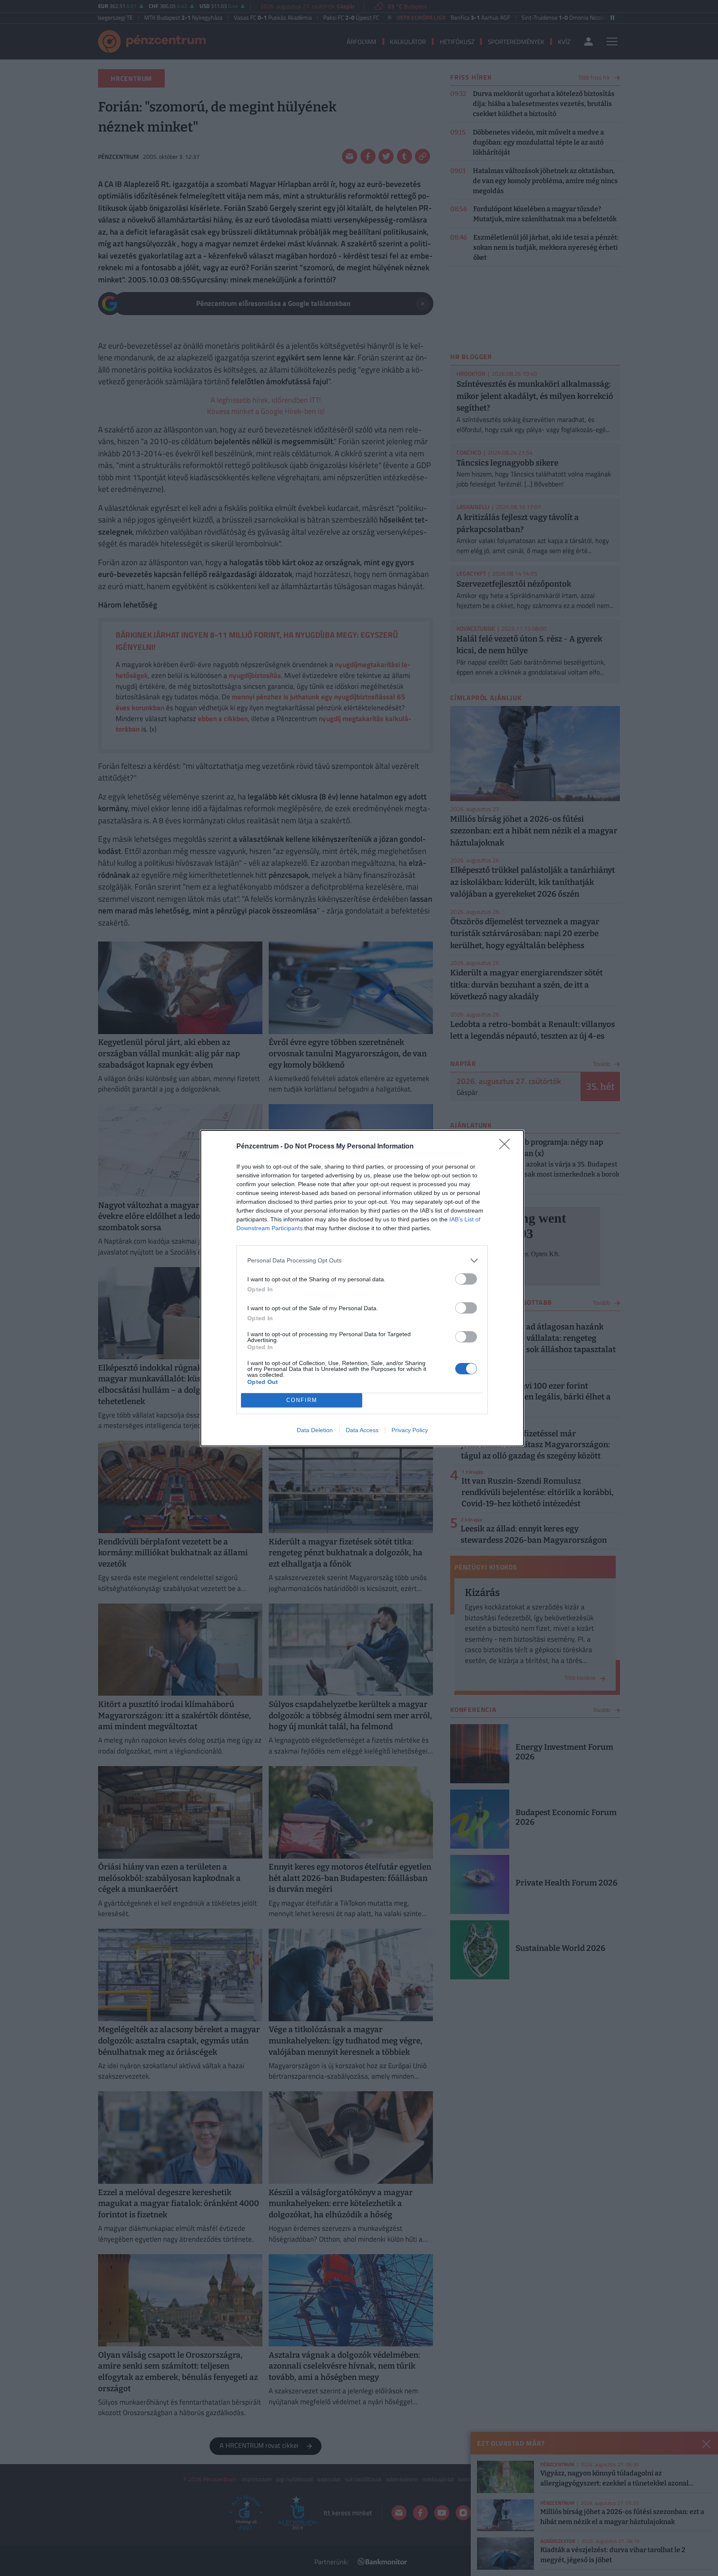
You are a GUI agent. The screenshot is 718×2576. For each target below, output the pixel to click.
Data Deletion (315, 1430)
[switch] (466, 1279)
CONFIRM (302, 1400)
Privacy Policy (410, 1430)
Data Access (362, 1430)
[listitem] (362, 1261)
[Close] (507, 1147)
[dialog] (362, 1288)
